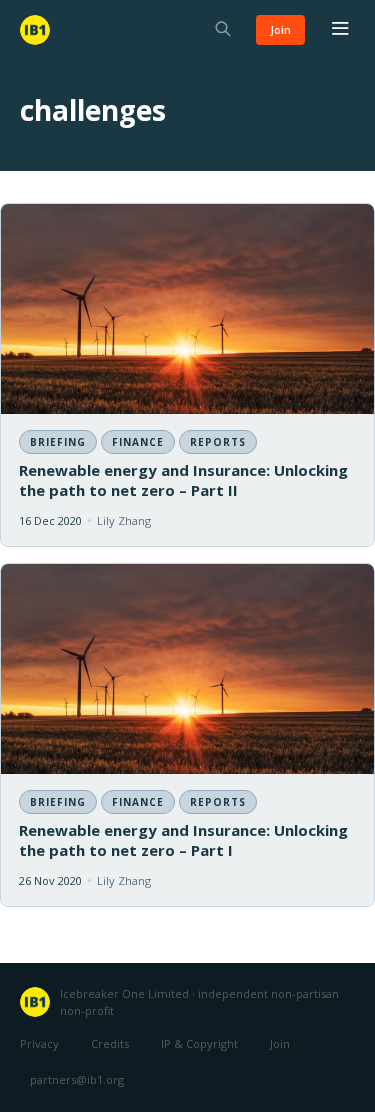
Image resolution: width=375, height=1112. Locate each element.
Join (280, 29)
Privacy (39, 1043)
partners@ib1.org (77, 1079)
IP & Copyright (199, 1043)
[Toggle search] (223, 30)
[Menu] (340, 30)
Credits (110, 1043)
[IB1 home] (35, 30)
